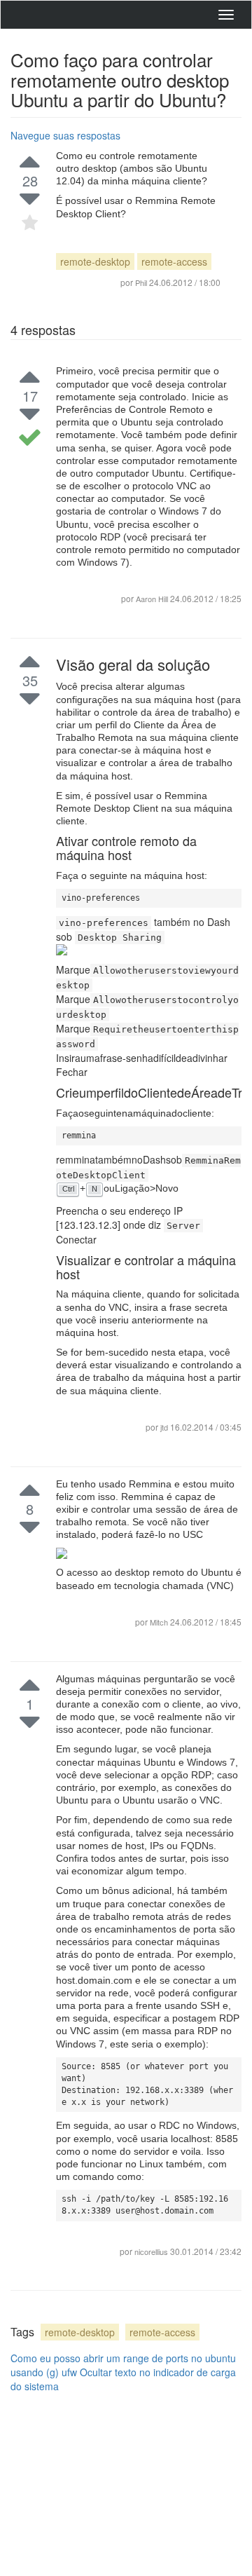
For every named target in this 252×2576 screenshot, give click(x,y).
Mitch (160, 1622)
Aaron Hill (152, 599)
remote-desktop (95, 261)
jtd (165, 1427)
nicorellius (152, 2251)
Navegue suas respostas (65, 135)
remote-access (174, 261)
